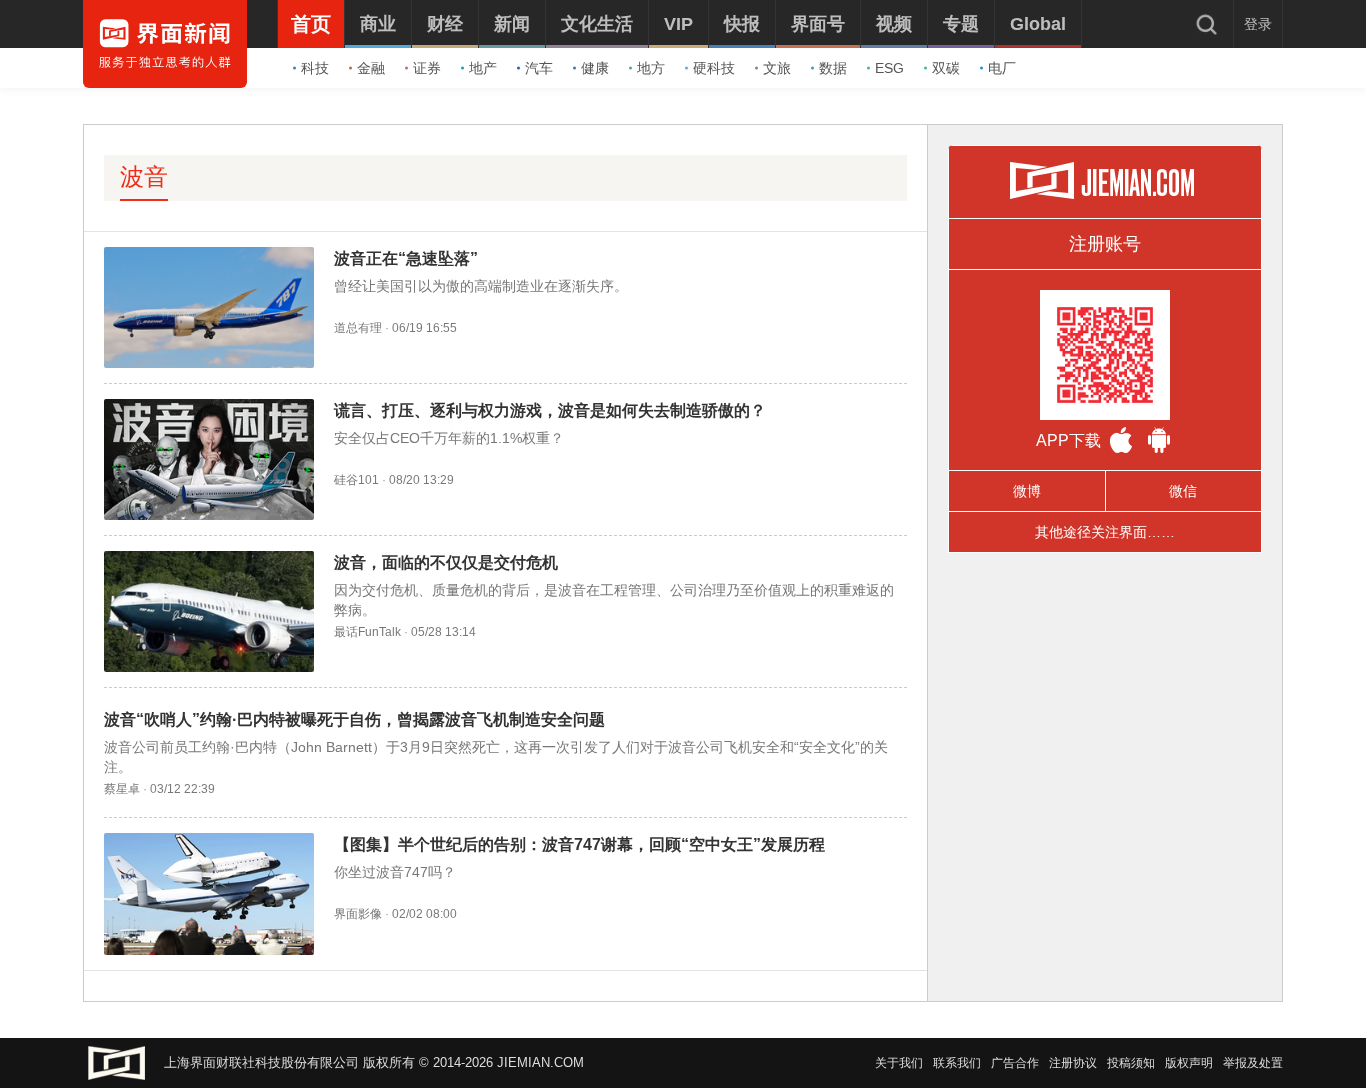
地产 (483, 68)
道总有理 (358, 328)
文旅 (777, 68)
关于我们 (899, 1063)
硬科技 (714, 68)
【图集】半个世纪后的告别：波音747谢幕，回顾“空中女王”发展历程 (579, 844)
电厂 (1002, 68)
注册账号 (1105, 244)
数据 (833, 68)
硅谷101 (356, 480)
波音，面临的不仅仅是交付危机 (446, 562)
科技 (315, 68)
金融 (371, 68)
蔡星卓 (122, 789)
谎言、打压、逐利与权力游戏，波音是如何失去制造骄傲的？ (550, 410)
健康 (595, 68)
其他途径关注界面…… (1105, 532)
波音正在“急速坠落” (406, 258)
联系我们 (957, 1063)
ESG (889, 68)
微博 (1027, 491)
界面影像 (358, 914)
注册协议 (1073, 1063)
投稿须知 (1131, 1063)
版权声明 (1189, 1063)
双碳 (946, 68)
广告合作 (1015, 1063)
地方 (651, 68)
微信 (1183, 491)
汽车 (539, 68)
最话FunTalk (367, 632)
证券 (427, 68)
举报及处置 (1253, 1063)
